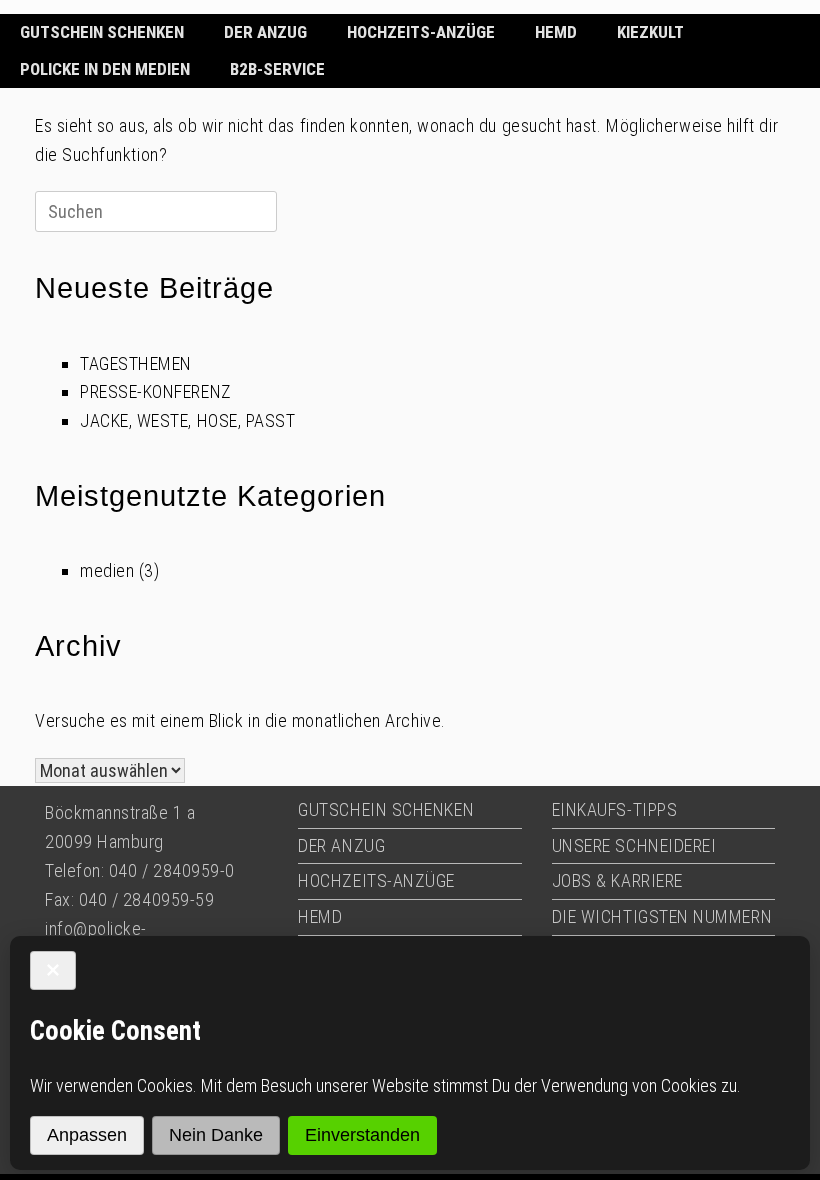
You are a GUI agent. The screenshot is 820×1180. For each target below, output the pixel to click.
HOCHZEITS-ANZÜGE (421, 32)
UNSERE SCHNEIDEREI (634, 845)
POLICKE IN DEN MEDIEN (105, 69)
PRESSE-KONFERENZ (156, 391)
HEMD (556, 32)
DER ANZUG (265, 32)
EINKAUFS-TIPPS (615, 809)
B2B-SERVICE (277, 69)
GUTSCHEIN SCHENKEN (102, 32)
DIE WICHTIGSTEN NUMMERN (662, 916)
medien (107, 570)
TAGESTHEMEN (136, 363)
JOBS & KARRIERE (617, 880)
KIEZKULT (650, 32)
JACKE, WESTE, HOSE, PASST (188, 420)
